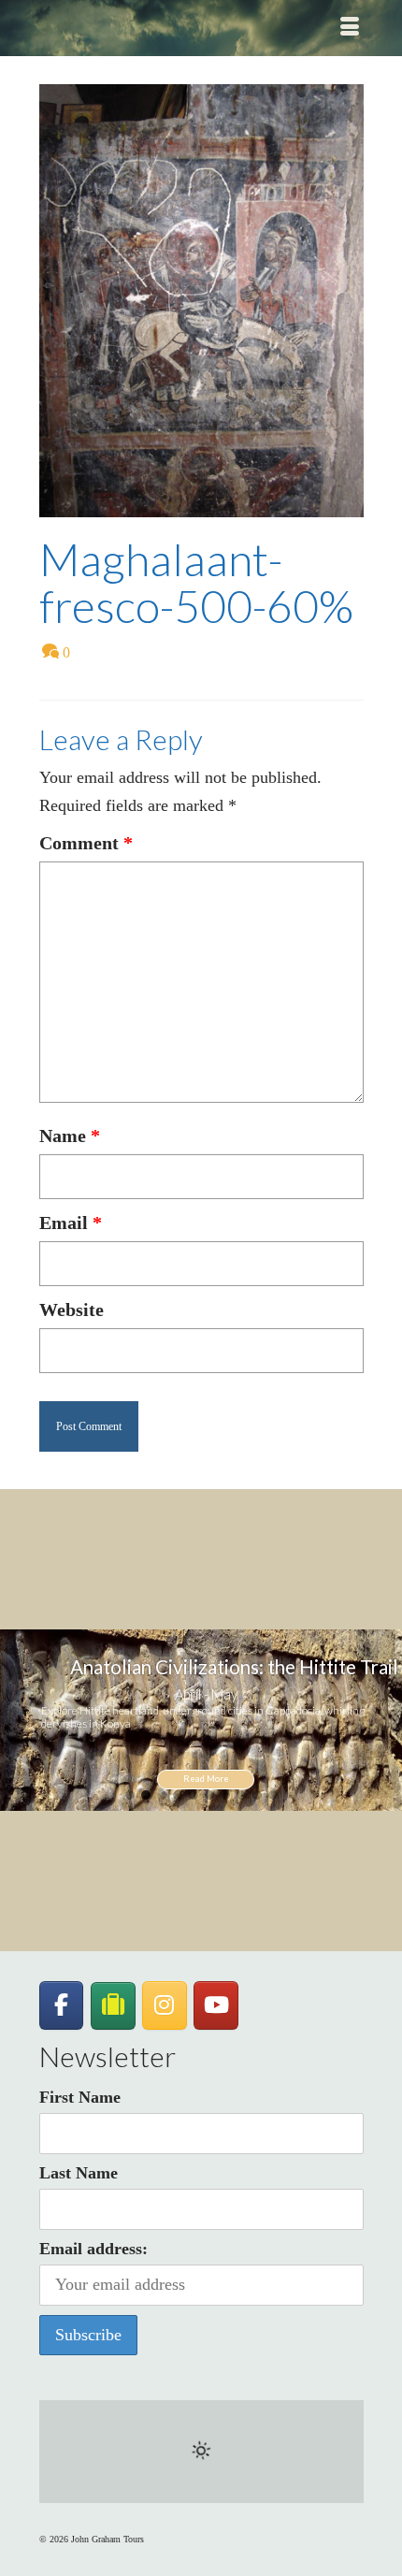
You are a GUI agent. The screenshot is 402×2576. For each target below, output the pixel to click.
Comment (86, 843)
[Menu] (350, 28)
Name (70, 1136)
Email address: (93, 2249)
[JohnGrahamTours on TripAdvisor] (113, 2006)
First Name (80, 2097)
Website (72, 1310)
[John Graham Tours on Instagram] (165, 2005)
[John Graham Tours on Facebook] (62, 2005)
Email (71, 1223)
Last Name (79, 2173)
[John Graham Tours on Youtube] (216, 2005)
